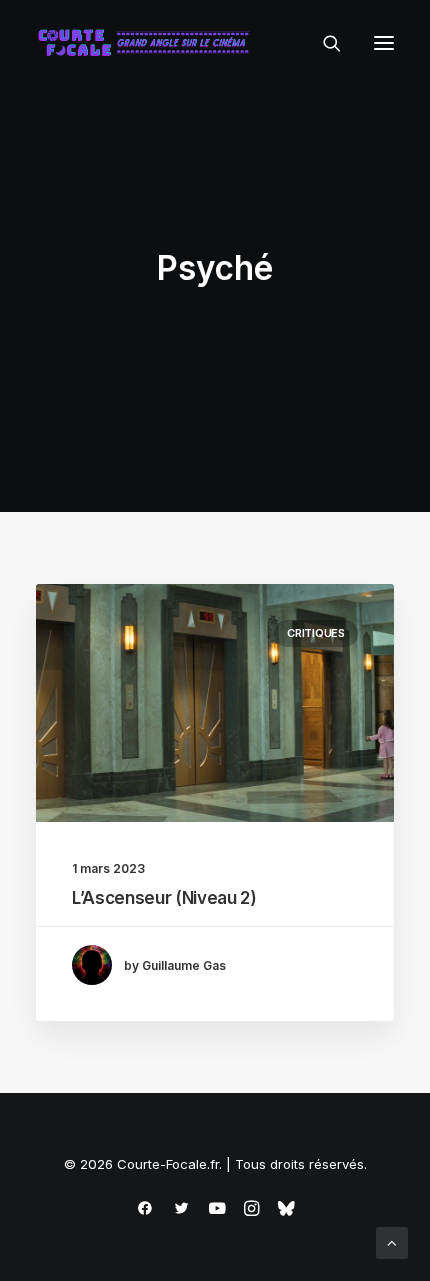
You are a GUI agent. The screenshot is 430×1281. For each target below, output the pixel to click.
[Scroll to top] (392, 1241)
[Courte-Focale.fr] (148, 43)
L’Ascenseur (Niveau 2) (164, 898)
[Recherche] (323, 43)
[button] (384, 43)
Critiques (316, 633)
